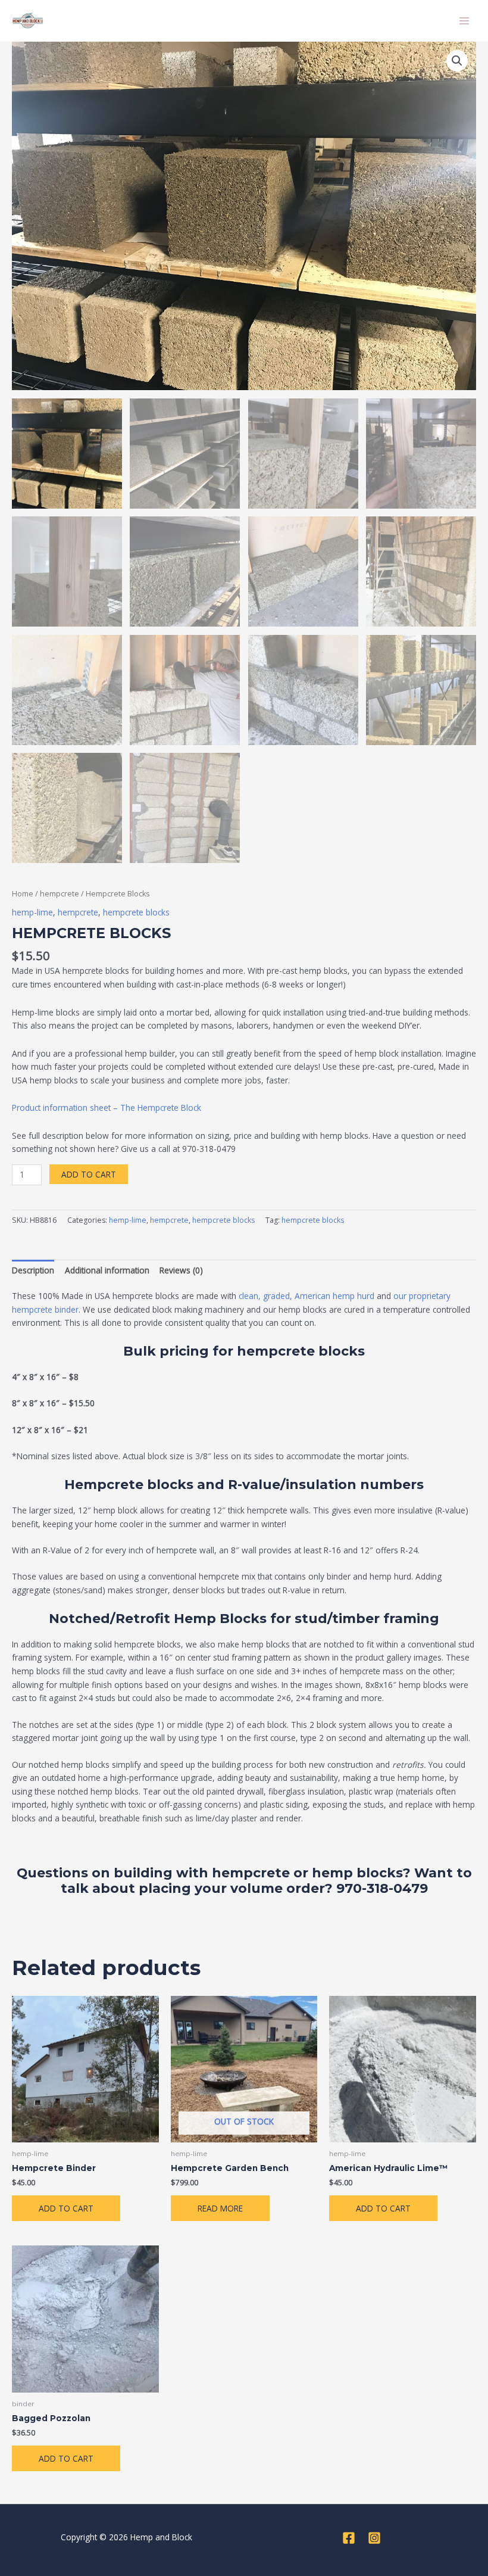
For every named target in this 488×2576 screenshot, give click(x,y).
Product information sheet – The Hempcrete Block (107, 1108)
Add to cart (89, 1174)
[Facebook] (349, 2538)
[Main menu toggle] (464, 21)
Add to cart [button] (66, 2208)
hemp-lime (32, 912)
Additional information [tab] (107, 1270)
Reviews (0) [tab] (181, 1270)
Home (23, 894)
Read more (220, 2208)
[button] (457, 61)
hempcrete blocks (136, 912)
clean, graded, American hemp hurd (306, 1296)
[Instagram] (374, 2538)
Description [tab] (33, 1270)
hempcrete (60, 894)
